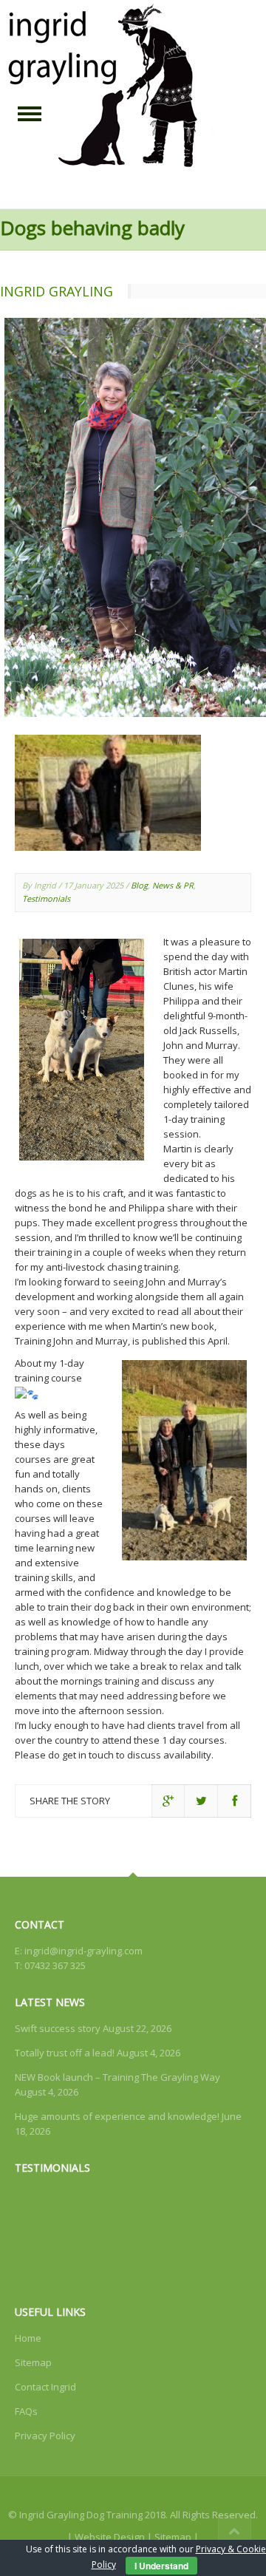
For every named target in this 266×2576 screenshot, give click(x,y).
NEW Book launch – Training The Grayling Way (117, 2077)
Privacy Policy (45, 2436)
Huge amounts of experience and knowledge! (117, 2116)
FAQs (26, 2411)
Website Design (110, 2537)
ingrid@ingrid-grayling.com (83, 1951)
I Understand (161, 2566)
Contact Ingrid (45, 2387)
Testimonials (46, 898)
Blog (139, 885)
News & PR (173, 885)
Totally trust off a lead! (65, 2053)
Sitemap (33, 2362)
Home (28, 2338)
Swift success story (58, 2028)
